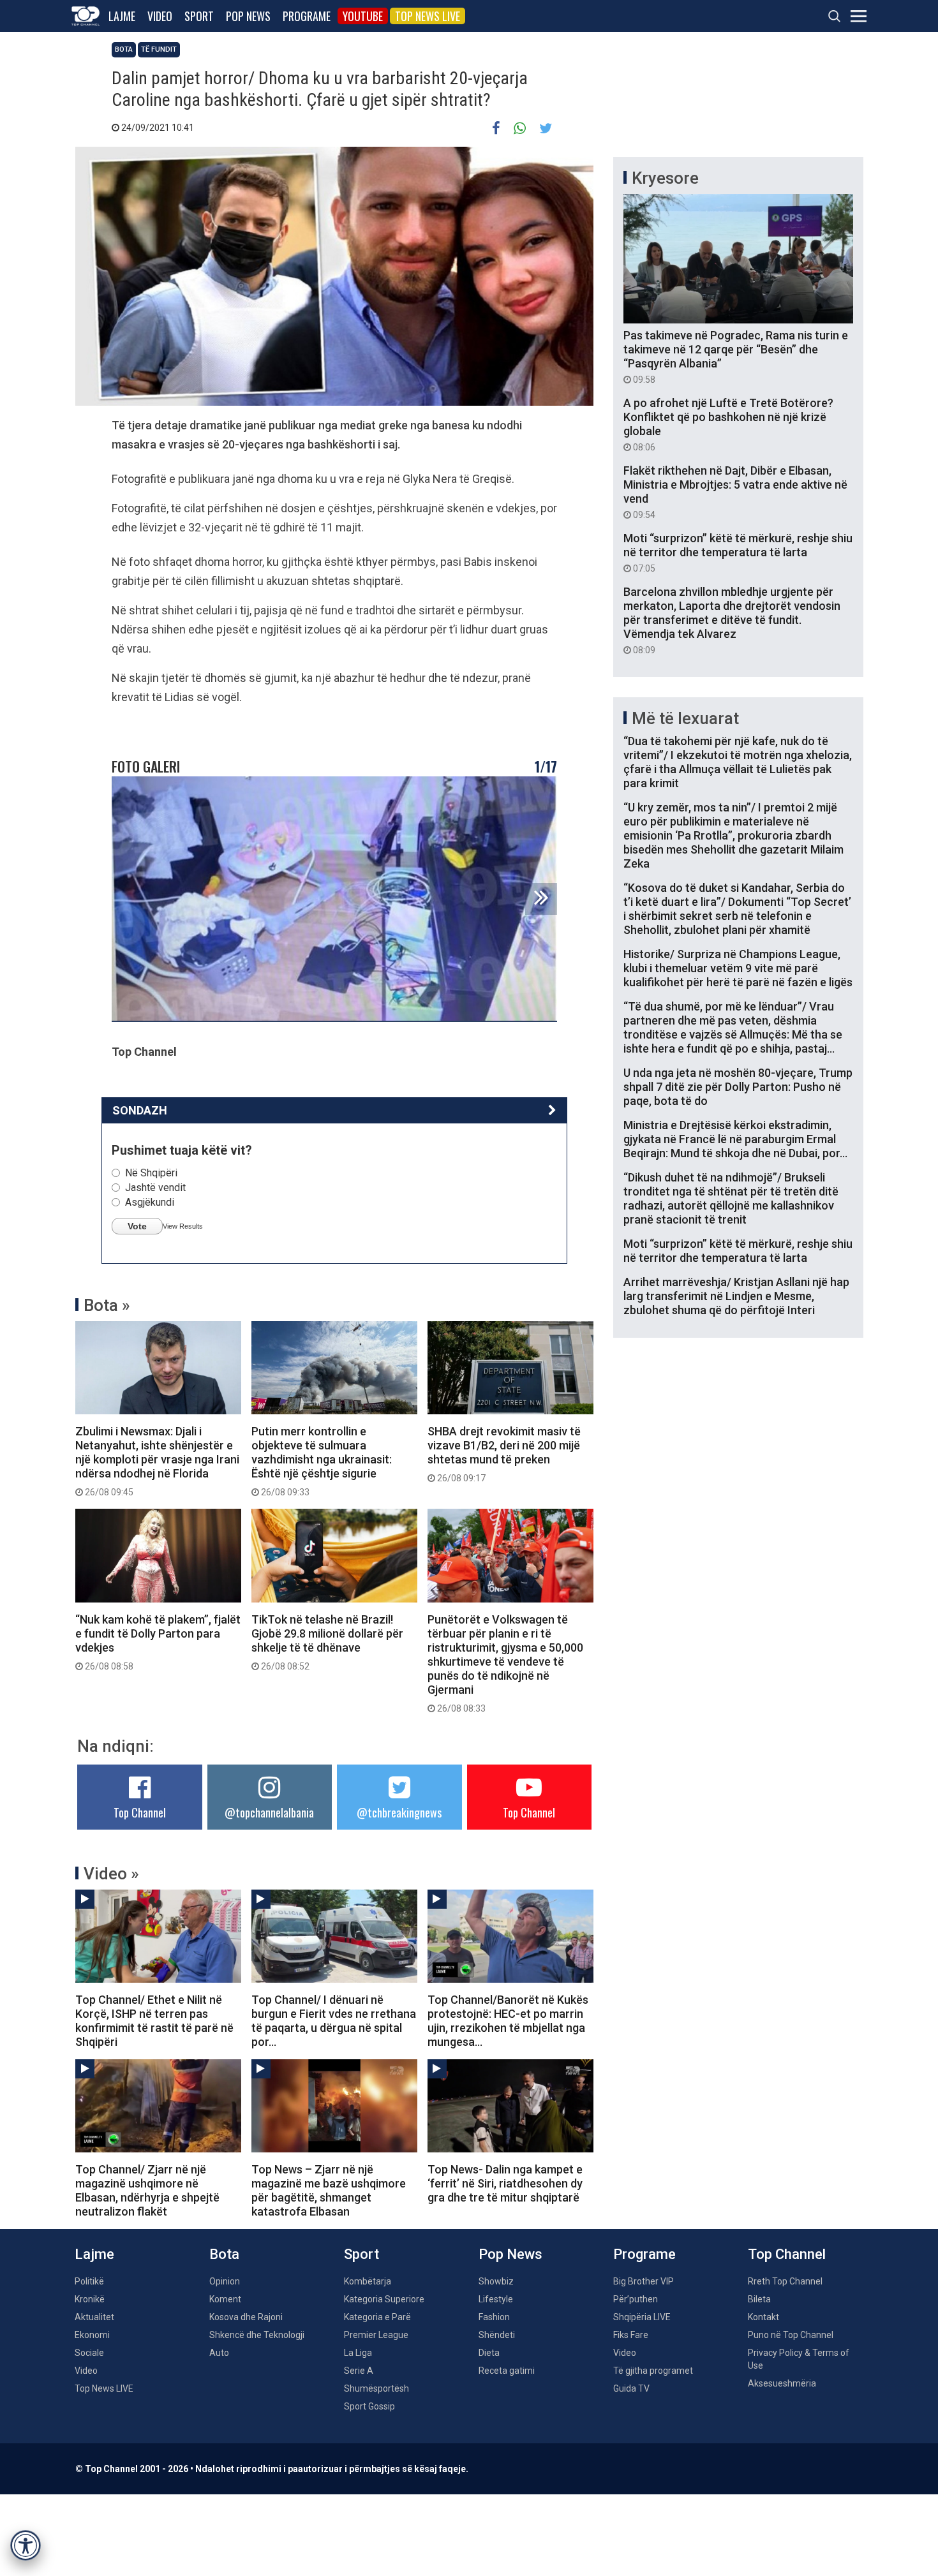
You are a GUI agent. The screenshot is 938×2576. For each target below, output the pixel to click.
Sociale (89, 2353)
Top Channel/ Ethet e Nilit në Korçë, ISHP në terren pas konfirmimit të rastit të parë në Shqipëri (154, 2021)
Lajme (122, 16)
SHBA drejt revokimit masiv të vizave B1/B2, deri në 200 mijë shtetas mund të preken (504, 1454)
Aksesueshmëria (782, 2383)
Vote (137, 1226)
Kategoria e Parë (377, 2317)
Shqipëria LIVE (642, 2317)
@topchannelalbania (269, 1812)
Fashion (494, 2317)
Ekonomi (92, 2335)
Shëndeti (497, 2335)
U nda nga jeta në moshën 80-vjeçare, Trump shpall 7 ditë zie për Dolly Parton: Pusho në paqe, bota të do (738, 1087)
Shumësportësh (376, 2388)
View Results (183, 1226)
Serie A (359, 2371)
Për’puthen (636, 2299)
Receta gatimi (507, 2371)
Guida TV (631, 2388)
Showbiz (496, 2281)
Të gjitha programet (653, 2371)
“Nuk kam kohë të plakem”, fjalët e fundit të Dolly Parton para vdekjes (158, 1642)
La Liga (358, 2353)
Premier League (376, 2335)
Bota (124, 49)
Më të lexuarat (685, 718)
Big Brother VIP (644, 2281)
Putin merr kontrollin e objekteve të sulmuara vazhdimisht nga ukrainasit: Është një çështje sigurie (322, 1461)
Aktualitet (94, 2317)
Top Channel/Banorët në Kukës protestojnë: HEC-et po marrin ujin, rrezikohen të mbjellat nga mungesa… (508, 2021)
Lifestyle (496, 2299)
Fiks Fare (631, 2335)
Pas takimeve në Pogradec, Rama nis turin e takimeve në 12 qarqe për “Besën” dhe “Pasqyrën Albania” (736, 357)
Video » (111, 1874)
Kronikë (90, 2299)
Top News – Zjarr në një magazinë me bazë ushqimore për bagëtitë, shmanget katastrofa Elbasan (329, 2190)
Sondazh (140, 1110)
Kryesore (665, 178)
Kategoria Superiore (384, 2299)
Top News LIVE (428, 16)
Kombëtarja (368, 2281)
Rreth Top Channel (785, 2281)
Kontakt (763, 2317)
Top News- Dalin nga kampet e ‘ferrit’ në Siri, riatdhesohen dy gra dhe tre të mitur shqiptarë (505, 2183)
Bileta (759, 2299)
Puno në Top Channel (791, 2335)
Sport (199, 16)
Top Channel (140, 1812)
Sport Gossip (369, 2406)
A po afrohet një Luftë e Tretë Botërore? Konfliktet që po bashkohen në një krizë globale (728, 424)
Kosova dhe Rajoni (246, 2317)
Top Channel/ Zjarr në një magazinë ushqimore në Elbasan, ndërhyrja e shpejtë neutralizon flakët (147, 2190)
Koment (225, 2299)
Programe (307, 16)
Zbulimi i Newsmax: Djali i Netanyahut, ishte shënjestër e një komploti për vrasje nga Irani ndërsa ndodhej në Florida (157, 1461)
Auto (219, 2353)
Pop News (248, 16)
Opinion (225, 2281)
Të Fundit (159, 49)
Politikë (89, 2281)
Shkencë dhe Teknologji (257, 2335)
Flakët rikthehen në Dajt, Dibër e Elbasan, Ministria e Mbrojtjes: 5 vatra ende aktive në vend (735, 492)
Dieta (489, 2353)
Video (160, 16)
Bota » (107, 1305)
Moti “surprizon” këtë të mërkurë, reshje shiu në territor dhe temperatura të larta (738, 552)
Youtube (363, 16)
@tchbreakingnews (399, 1812)
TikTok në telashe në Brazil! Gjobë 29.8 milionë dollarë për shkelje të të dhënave (327, 1642)
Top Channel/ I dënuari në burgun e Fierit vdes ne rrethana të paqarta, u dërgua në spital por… (334, 2021)
